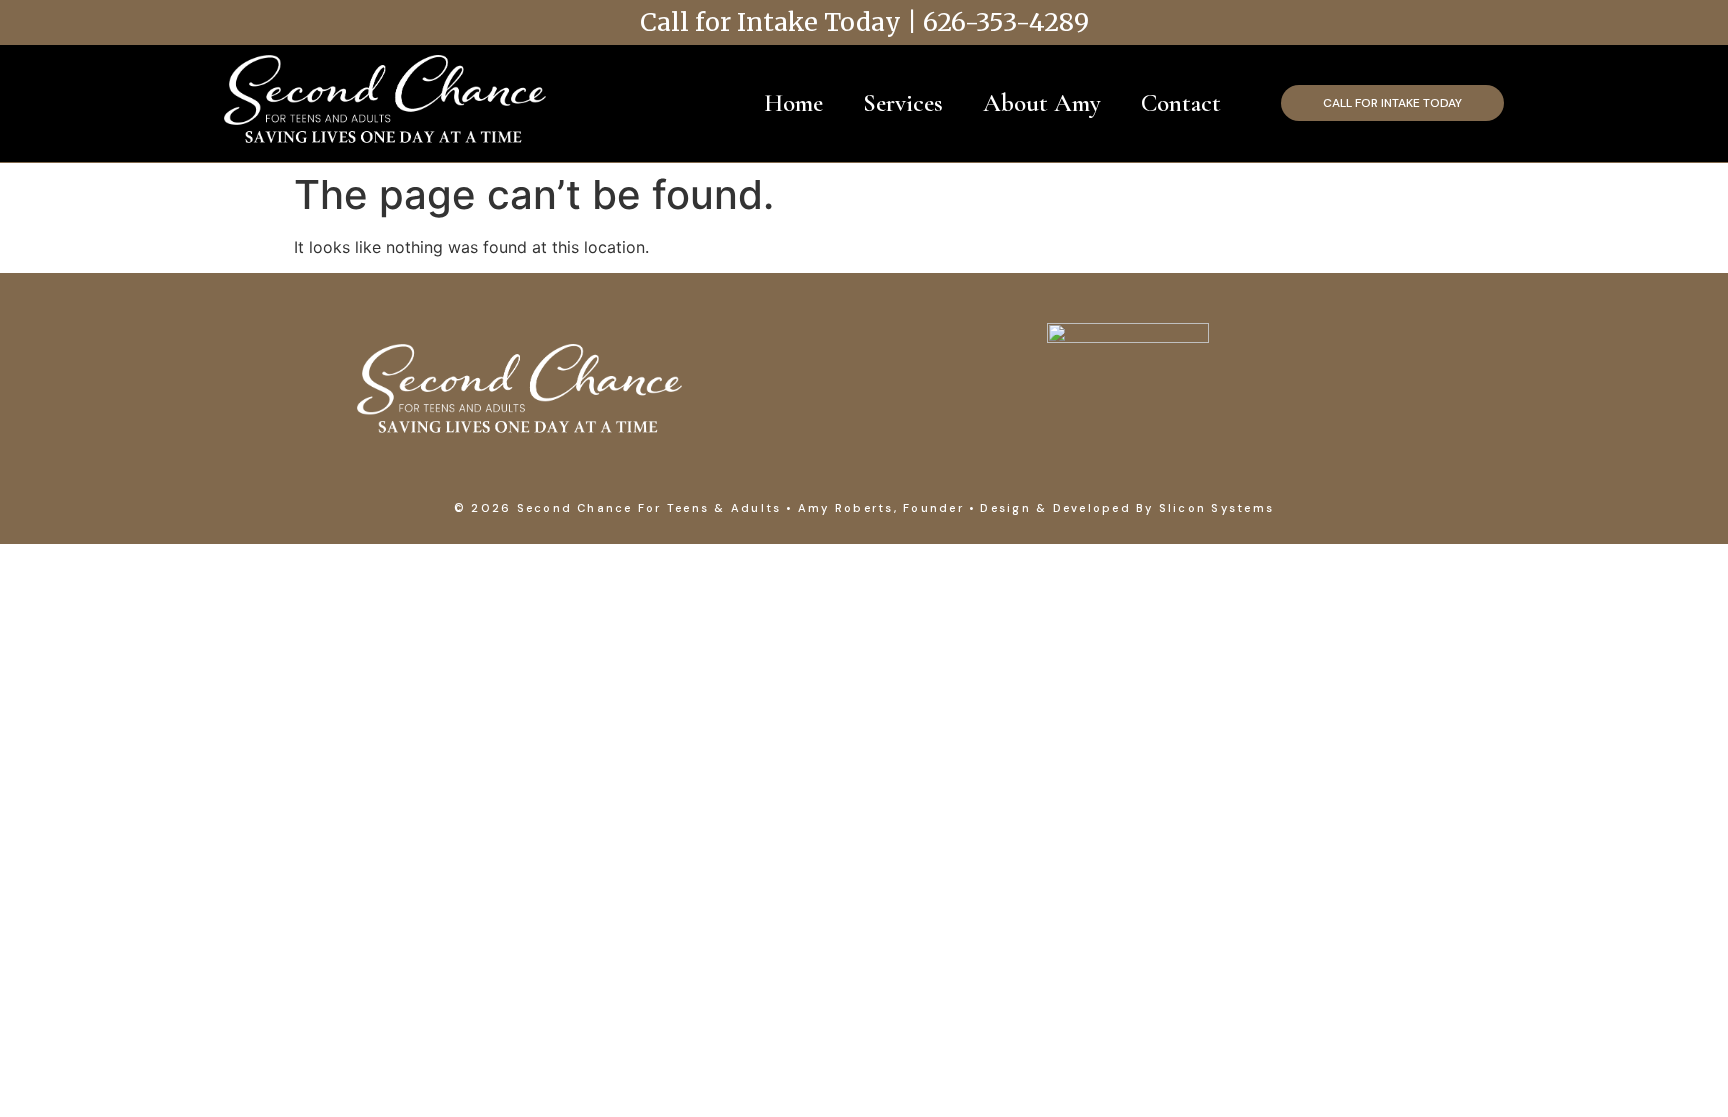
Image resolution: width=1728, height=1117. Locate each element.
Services (903, 103)
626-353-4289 (1006, 22)
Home (793, 103)
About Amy (1042, 103)
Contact (1181, 103)
